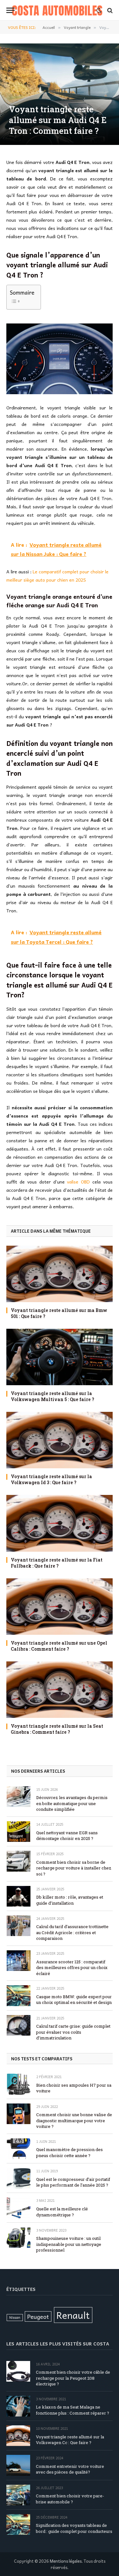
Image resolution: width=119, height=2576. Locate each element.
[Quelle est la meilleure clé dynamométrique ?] (19, 2208)
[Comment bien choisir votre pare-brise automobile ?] (18, 2495)
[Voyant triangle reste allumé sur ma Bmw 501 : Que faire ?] (60, 1274)
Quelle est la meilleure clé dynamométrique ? (62, 2212)
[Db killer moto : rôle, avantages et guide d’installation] (19, 1896)
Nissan (15, 2317)
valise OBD (78, 1182)
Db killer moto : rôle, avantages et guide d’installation (70, 1900)
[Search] (109, 10)
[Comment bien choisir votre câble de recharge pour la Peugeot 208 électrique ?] (18, 2371)
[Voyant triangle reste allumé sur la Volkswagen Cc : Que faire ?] (18, 2436)
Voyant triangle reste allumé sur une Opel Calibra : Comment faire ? (59, 1646)
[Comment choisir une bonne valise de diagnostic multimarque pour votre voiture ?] (19, 2114)
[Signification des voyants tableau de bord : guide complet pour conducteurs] (18, 2524)
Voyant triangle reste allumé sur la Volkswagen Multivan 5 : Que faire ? (53, 1396)
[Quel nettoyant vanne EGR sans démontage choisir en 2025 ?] (19, 1832)
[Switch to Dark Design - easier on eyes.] (99, 10)
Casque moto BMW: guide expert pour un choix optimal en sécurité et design (74, 2000)
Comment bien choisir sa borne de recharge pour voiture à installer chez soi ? (74, 1868)
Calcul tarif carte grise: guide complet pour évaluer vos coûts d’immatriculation (73, 2032)
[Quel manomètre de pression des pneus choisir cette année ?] (19, 2149)
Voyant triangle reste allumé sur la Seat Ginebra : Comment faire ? (57, 1729)
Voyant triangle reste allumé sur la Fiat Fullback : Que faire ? (57, 1563)
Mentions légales (66, 2561)
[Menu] (10, 10)
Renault (73, 2315)
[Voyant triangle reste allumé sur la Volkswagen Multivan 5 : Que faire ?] (60, 1357)
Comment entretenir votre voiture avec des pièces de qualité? (70, 2469)
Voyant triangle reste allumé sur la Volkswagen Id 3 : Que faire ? (51, 1479)
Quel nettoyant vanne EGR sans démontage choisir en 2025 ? (67, 1836)
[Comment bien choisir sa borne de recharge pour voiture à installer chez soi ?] (19, 1861)
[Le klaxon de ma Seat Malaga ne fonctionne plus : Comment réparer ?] (18, 2406)
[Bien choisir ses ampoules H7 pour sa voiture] (19, 2084)
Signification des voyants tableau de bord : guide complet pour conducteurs (74, 2528)
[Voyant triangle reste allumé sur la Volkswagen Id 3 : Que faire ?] (60, 1440)
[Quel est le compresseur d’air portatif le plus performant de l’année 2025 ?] (19, 2178)
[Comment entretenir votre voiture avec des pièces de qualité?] (18, 2465)
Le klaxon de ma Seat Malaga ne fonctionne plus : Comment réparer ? (73, 2410)
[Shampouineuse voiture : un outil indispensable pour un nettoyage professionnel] (19, 2237)
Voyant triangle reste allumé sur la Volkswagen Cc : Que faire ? (70, 2440)
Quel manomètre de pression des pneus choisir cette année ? (69, 2152)
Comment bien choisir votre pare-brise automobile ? (70, 2499)
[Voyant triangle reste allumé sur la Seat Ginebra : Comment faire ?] (60, 1690)
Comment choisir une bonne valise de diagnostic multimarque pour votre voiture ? (74, 2120)
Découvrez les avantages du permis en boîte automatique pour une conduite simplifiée (72, 1803)
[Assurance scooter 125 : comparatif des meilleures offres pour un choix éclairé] (19, 1961)
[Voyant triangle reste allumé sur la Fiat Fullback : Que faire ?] (60, 1523)
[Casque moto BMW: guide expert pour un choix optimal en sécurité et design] (19, 1996)
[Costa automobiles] (57, 10)
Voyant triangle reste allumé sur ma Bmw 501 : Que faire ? (59, 1313)
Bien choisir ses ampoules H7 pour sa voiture (74, 2088)
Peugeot (38, 2316)
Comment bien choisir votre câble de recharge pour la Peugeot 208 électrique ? (73, 2378)
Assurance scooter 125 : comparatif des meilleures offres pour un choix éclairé (72, 1968)
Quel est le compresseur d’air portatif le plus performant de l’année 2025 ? (73, 2182)
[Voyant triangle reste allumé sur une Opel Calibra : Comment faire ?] (60, 1607)
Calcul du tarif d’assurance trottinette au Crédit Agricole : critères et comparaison (72, 1932)
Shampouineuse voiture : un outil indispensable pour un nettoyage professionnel (69, 2244)
